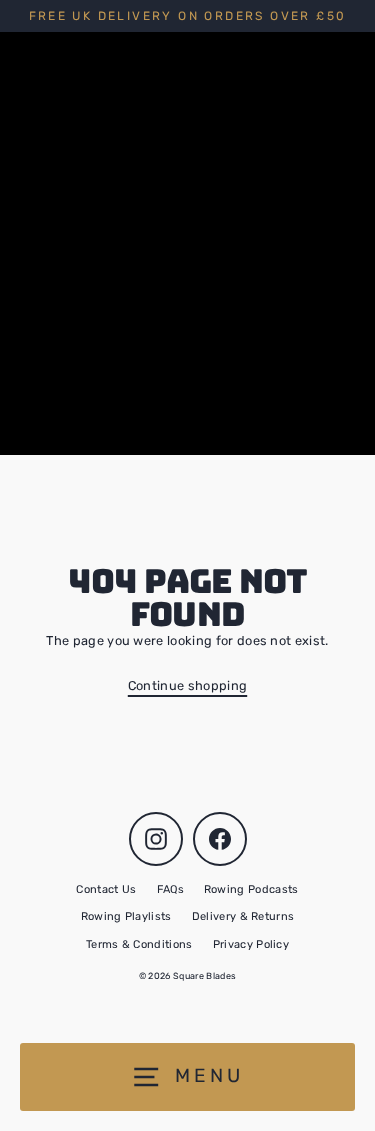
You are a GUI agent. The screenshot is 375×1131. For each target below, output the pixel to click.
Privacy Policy (251, 944)
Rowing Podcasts (251, 889)
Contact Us (106, 889)
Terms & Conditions (139, 944)
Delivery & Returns (243, 916)
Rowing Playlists (126, 916)
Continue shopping (187, 685)
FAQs (170, 889)
